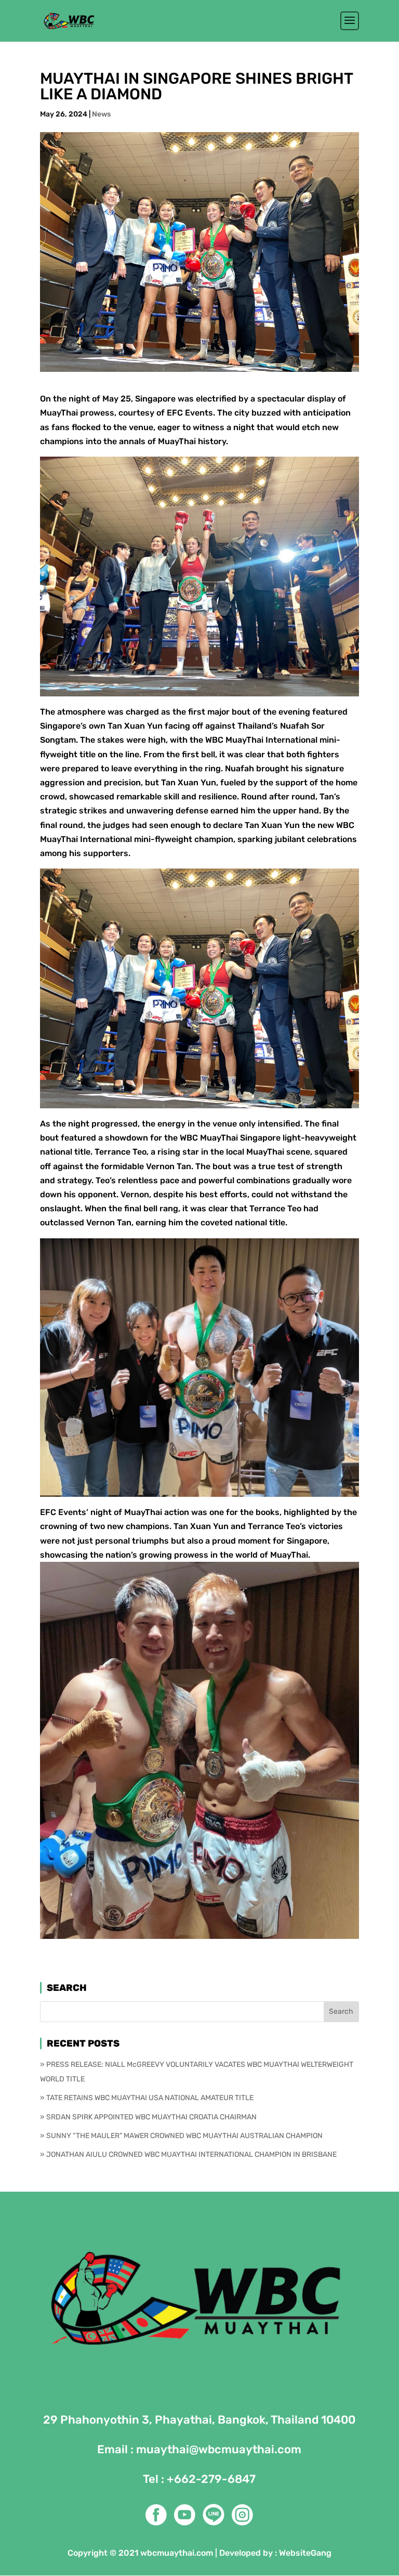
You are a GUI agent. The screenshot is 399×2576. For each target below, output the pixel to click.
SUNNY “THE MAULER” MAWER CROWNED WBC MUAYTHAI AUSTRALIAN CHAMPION (184, 2136)
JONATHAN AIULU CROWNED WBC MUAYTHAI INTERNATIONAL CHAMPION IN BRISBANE (191, 2154)
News (101, 114)
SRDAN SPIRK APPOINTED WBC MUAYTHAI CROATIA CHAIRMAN (151, 2117)
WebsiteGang (305, 2553)
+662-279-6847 (211, 2479)
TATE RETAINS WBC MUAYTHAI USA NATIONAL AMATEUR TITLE (150, 2098)
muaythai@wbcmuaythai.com (219, 2449)
